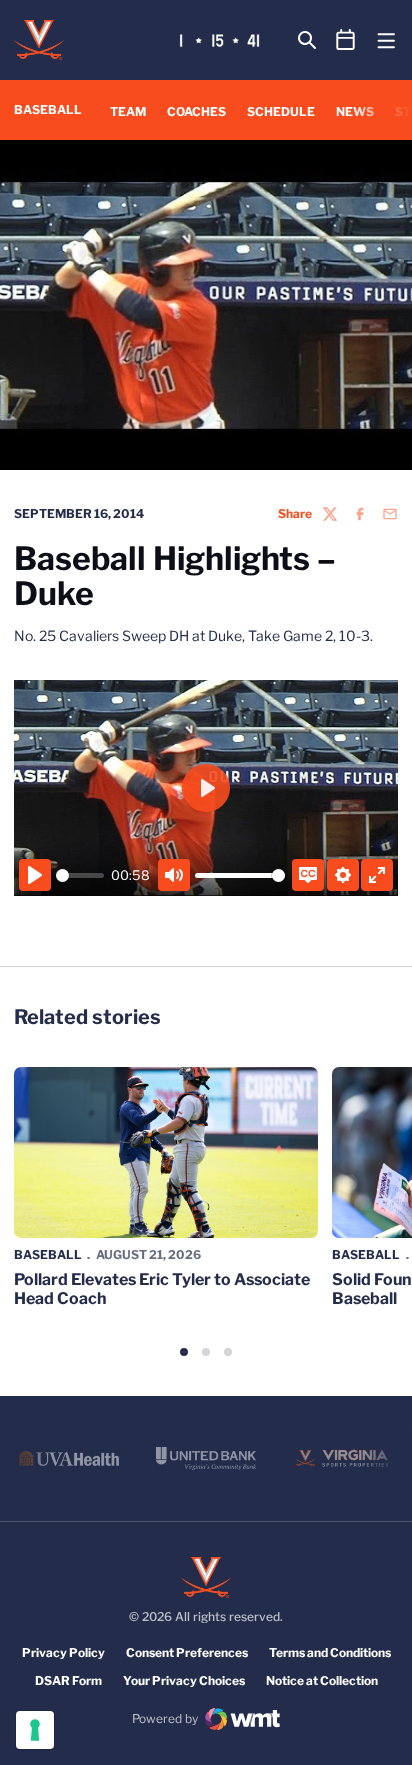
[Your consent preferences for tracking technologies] (35, 1730)
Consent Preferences (187, 1652)
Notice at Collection (322, 1680)
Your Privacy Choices (184, 1680)
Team (128, 111)
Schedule (281, 111)
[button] (184, 1352)
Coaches (196, 111)
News (355, 111)
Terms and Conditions (330, 1652)
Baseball (48, 1254)
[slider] (80, 875)
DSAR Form (68, 1680)
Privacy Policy (63, 1652)
